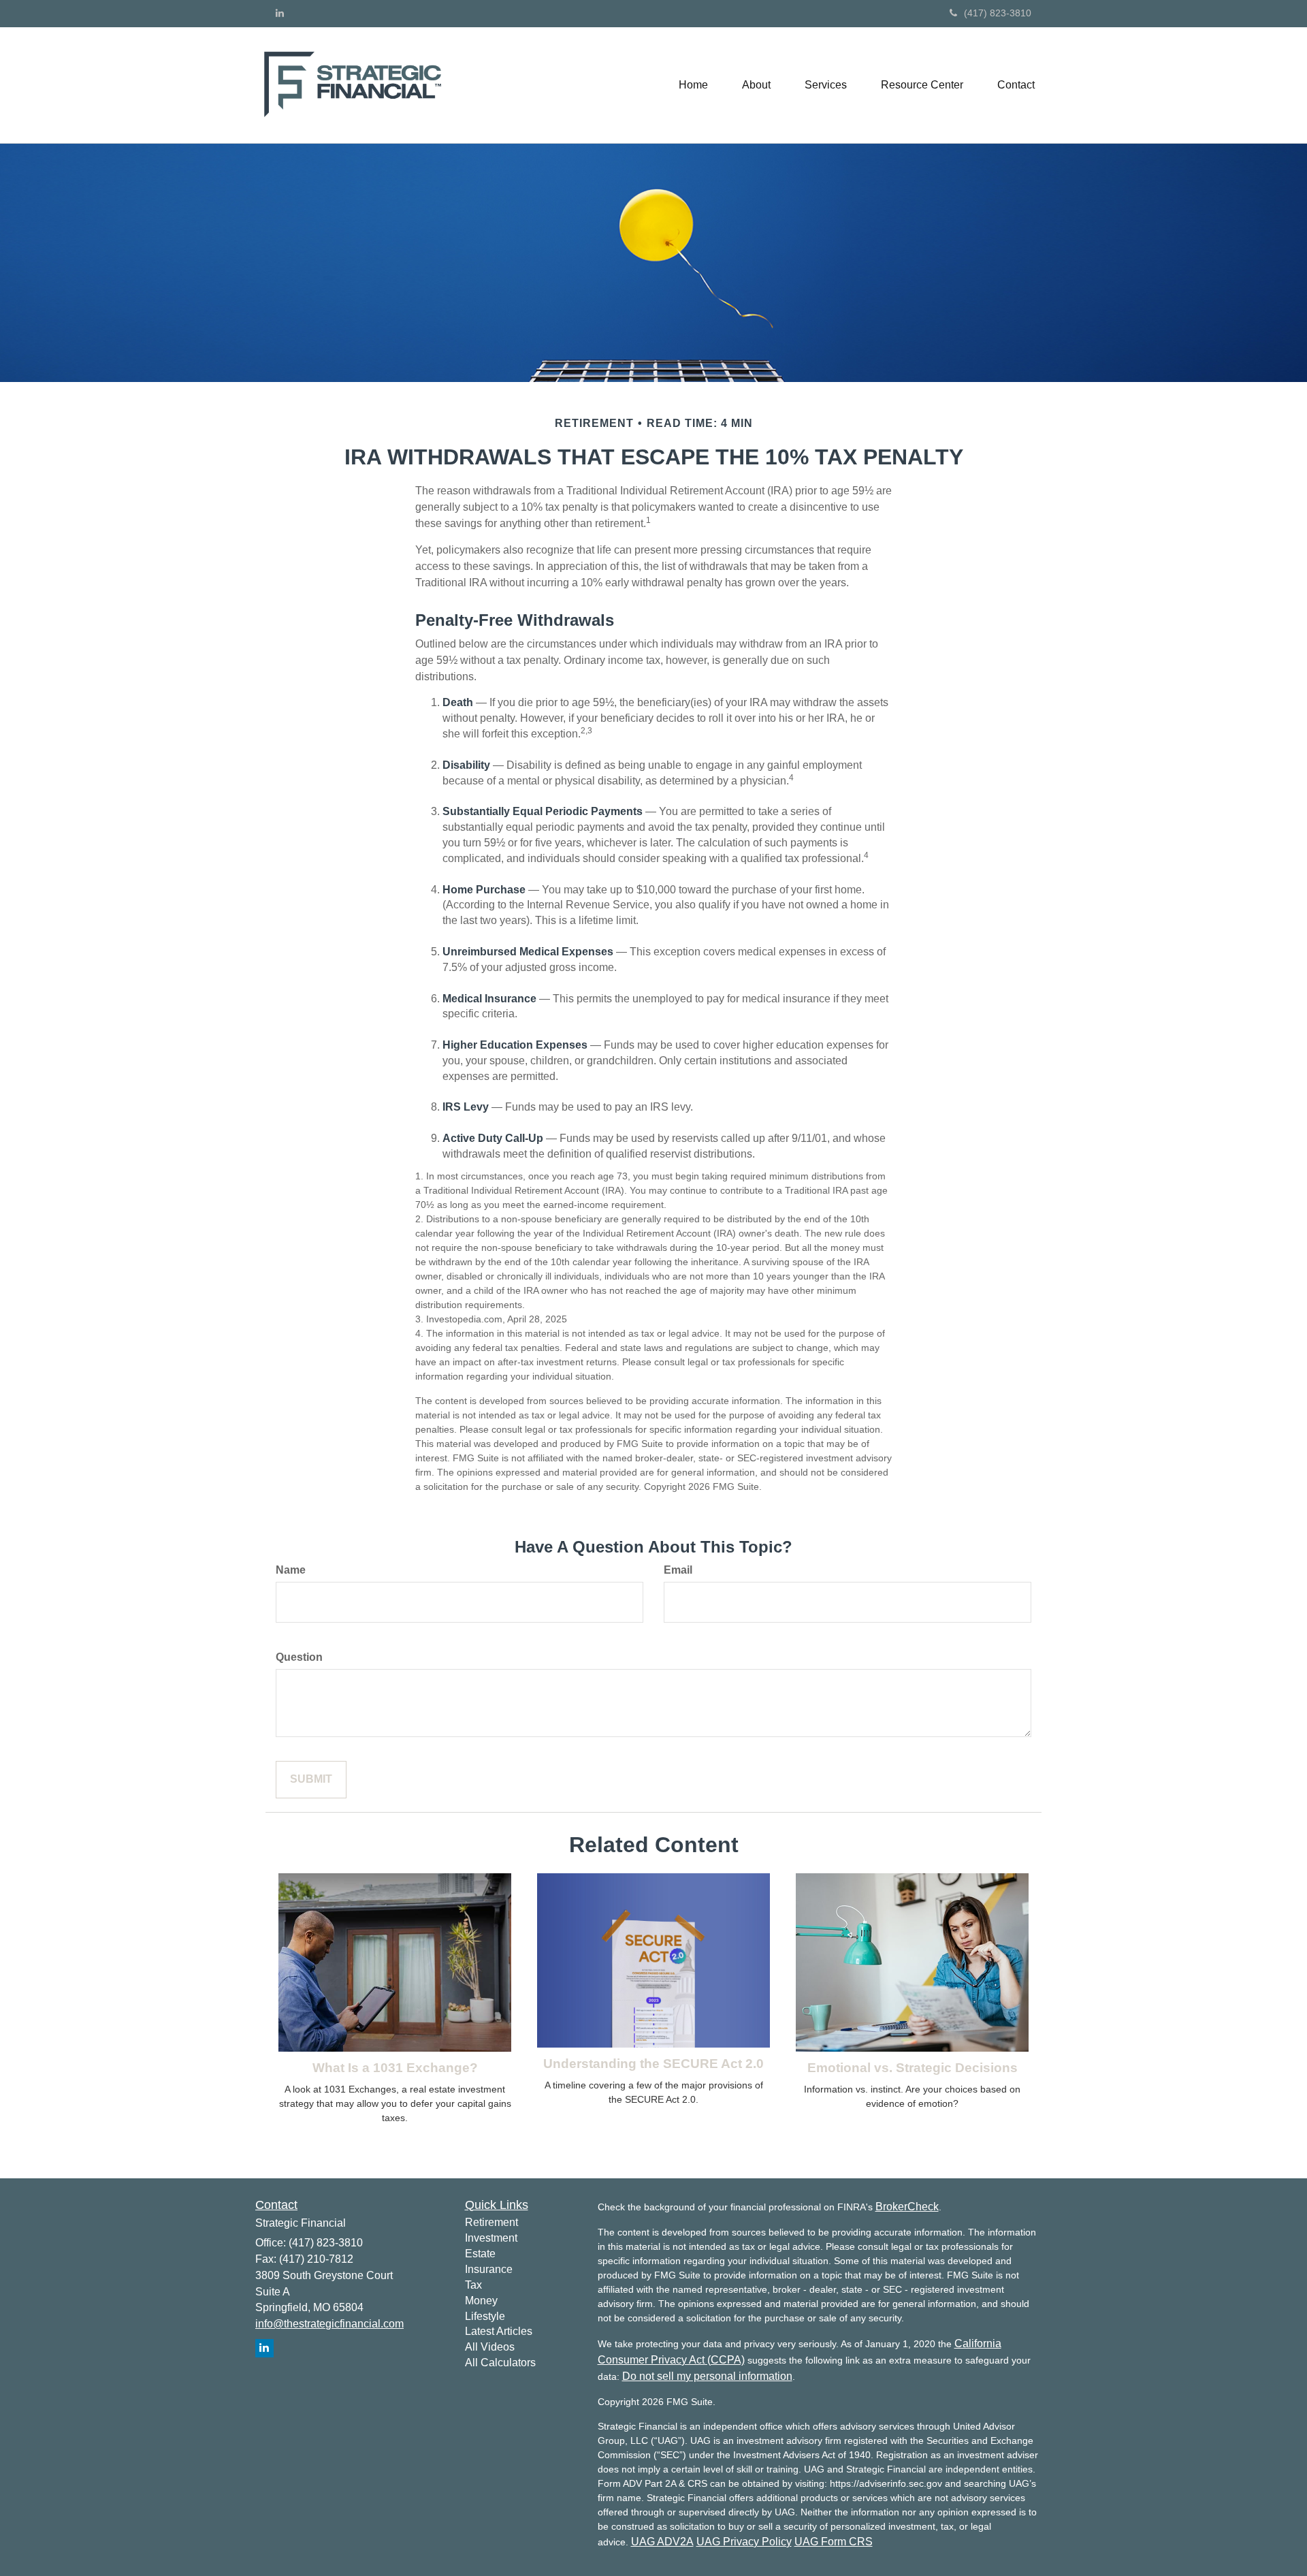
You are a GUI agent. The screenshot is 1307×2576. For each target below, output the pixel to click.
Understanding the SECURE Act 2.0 (653, 2064)
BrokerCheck (907, 2207)
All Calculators (500, 2363)
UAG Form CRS (834, 2542)
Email (678, 1570)
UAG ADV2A (662, 2542)
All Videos (490, 2347)
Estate (480, 2254)
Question (299, 1657)
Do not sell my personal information (707, 2376)
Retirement (491, 2222)
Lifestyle (485, 2316)
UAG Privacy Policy (744, 2542)
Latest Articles (499, 2331)
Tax (473, 2285)
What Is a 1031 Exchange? (395, 2068)
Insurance (489, 2269)
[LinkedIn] (280, 13)
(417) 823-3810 (998, 13)
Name (291, 1570)
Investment (491, 2238)
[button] (756, 85)
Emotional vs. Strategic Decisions (913, 2068)
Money (481, 2301)
